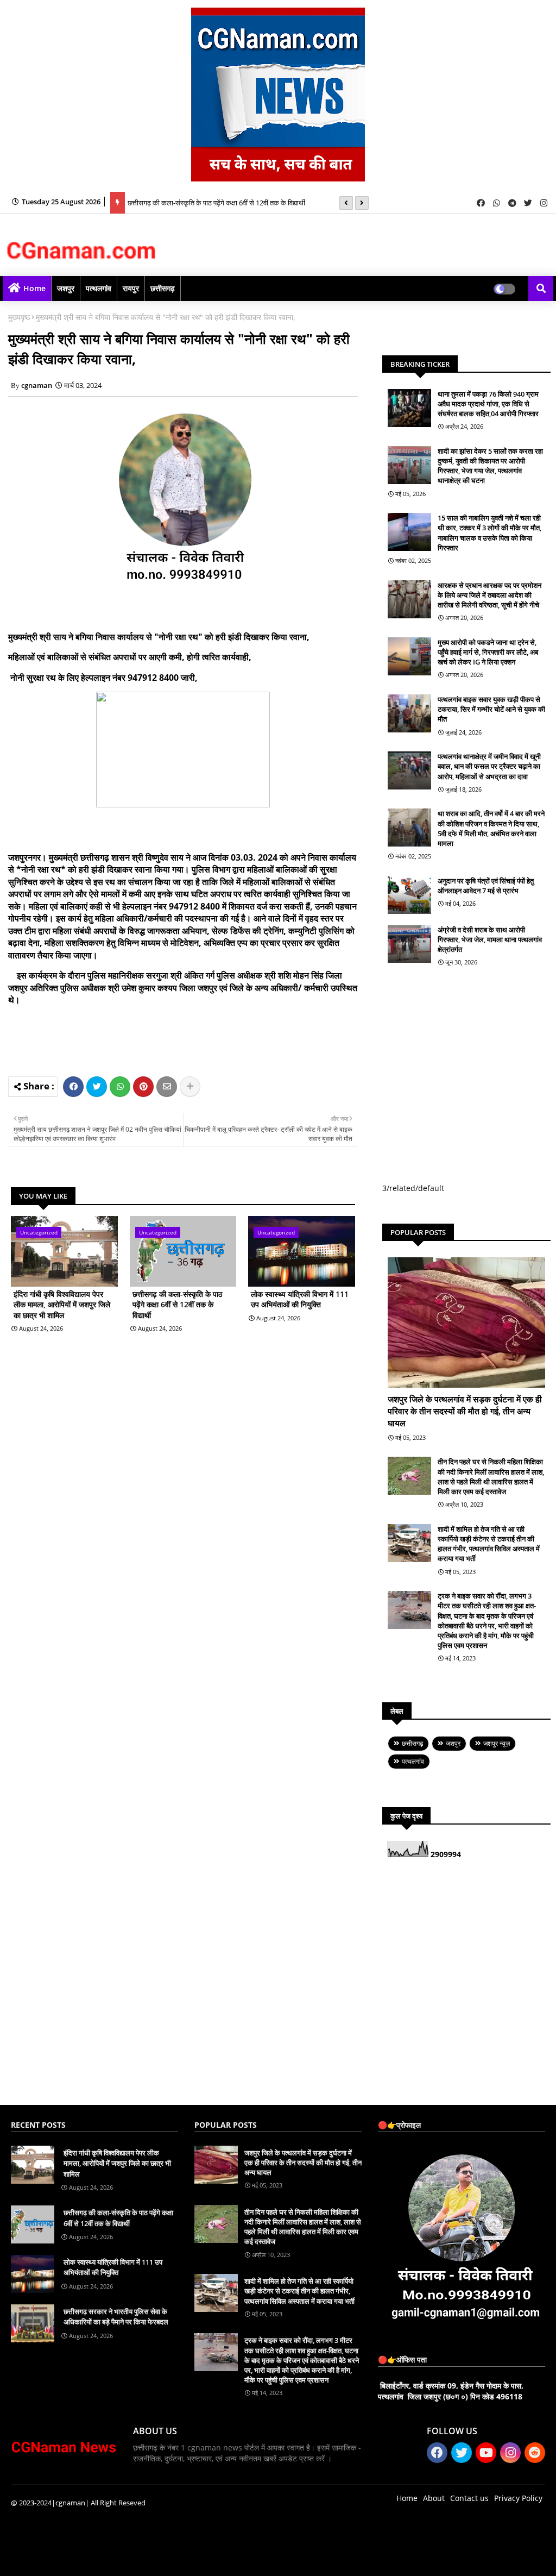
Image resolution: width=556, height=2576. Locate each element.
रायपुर (131, 288)
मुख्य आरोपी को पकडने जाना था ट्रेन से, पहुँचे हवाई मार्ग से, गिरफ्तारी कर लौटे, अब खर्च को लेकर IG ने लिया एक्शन (488, 652)
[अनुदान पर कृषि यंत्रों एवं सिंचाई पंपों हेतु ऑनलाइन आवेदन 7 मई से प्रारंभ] (409, 895)
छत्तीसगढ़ (163, 288)
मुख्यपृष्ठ (19, 317)
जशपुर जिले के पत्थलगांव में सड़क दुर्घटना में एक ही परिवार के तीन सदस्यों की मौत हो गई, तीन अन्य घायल (465, 1411)
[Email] (167, 1087)
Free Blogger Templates (228, 2559)
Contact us (469, 2498)
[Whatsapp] (120, 1087)
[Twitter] (97, 1087)
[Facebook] (73, 1087)
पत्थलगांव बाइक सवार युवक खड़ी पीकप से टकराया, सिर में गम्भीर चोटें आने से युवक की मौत (491, 709)
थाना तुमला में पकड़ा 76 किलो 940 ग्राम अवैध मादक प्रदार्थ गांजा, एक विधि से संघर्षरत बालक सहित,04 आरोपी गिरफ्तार (488, 404)
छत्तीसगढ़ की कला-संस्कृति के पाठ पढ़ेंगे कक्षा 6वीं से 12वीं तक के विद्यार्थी (216, 192)
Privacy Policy (518, 2498)
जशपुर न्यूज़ (497, 1743)
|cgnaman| (70, 2503)
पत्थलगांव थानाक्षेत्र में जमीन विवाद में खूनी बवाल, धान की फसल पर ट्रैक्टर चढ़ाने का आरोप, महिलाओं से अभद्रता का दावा (489, 766)
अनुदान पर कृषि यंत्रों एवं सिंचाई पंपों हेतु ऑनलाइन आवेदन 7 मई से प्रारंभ (486, 886)
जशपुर (66, 288)
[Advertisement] (217, 1039)
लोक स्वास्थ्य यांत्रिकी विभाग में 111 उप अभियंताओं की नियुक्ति (205, 209)
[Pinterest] (143, 1087)
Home (34, 288)
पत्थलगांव (99, 288)
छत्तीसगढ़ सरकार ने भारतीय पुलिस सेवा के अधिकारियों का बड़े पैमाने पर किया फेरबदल (116, 2317)
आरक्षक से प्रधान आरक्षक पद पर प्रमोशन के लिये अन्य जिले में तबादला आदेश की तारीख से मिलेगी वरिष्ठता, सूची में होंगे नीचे (489, 595)
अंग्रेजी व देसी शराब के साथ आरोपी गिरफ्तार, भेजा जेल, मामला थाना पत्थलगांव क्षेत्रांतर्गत (490, 939)
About (434, 2498)
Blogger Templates (88, 2559)
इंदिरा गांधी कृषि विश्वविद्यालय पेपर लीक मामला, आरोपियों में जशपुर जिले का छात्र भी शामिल (62, 1305)
